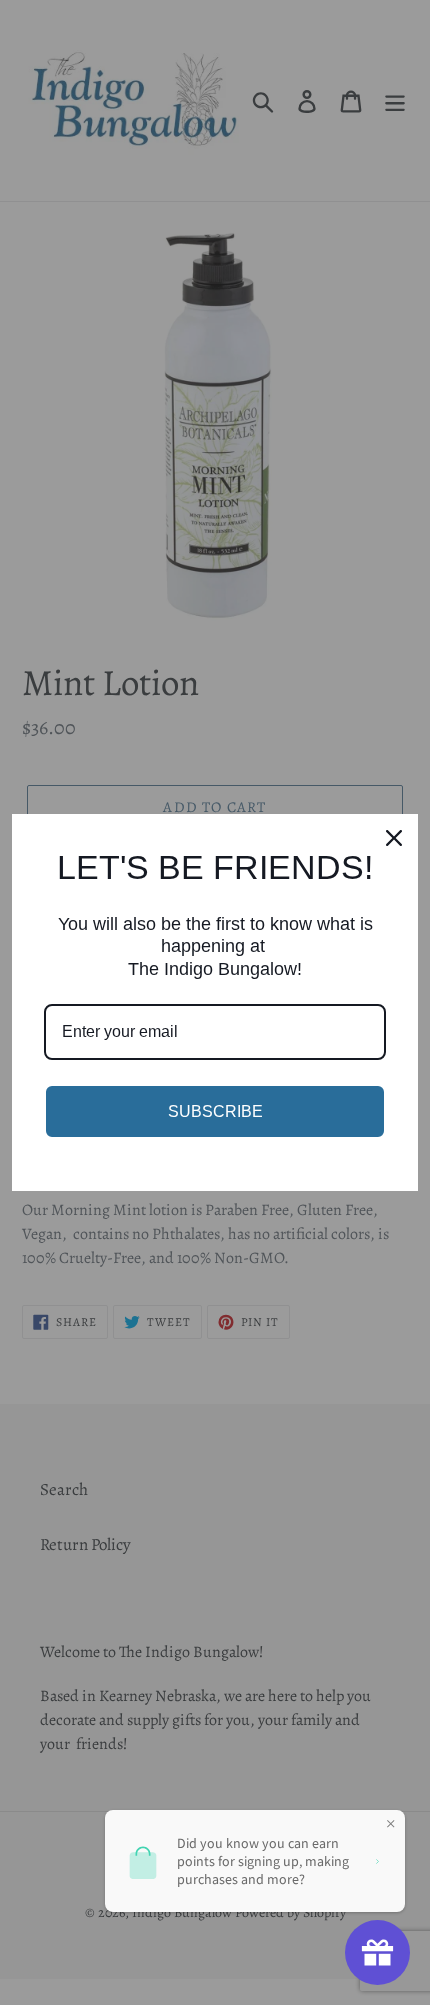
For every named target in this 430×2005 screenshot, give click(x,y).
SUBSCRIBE (215, 1111)
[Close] (394, 838)
